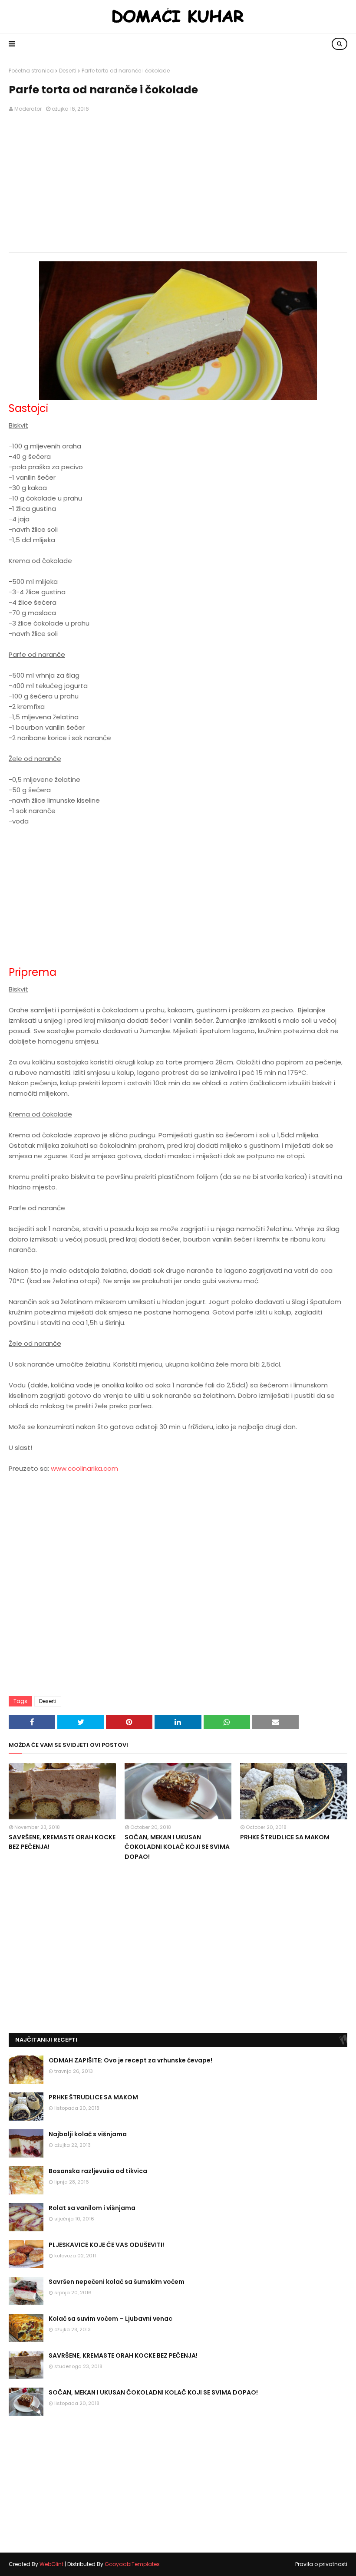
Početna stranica (31, 71)
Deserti (68, 71)
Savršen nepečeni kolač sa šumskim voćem (117, 2282)
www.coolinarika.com (84, 1468)
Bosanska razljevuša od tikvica (98, 2171)
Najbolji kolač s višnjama (88, 2134)
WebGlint (51, 2564)
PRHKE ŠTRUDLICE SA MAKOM (285, 1837)
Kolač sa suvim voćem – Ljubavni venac (110, 2319)
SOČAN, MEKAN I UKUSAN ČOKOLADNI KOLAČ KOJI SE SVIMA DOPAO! (177, 1847)
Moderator (28, 109)
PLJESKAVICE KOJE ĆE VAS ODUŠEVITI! (106, 2245)
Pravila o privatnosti (321, 2564)
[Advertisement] (178, 183)
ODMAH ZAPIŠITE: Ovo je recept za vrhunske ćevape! (130, 2060)
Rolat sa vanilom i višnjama (92, 2208)
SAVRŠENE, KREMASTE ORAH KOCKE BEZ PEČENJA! (62, 1842)
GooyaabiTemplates (132, 2564)
